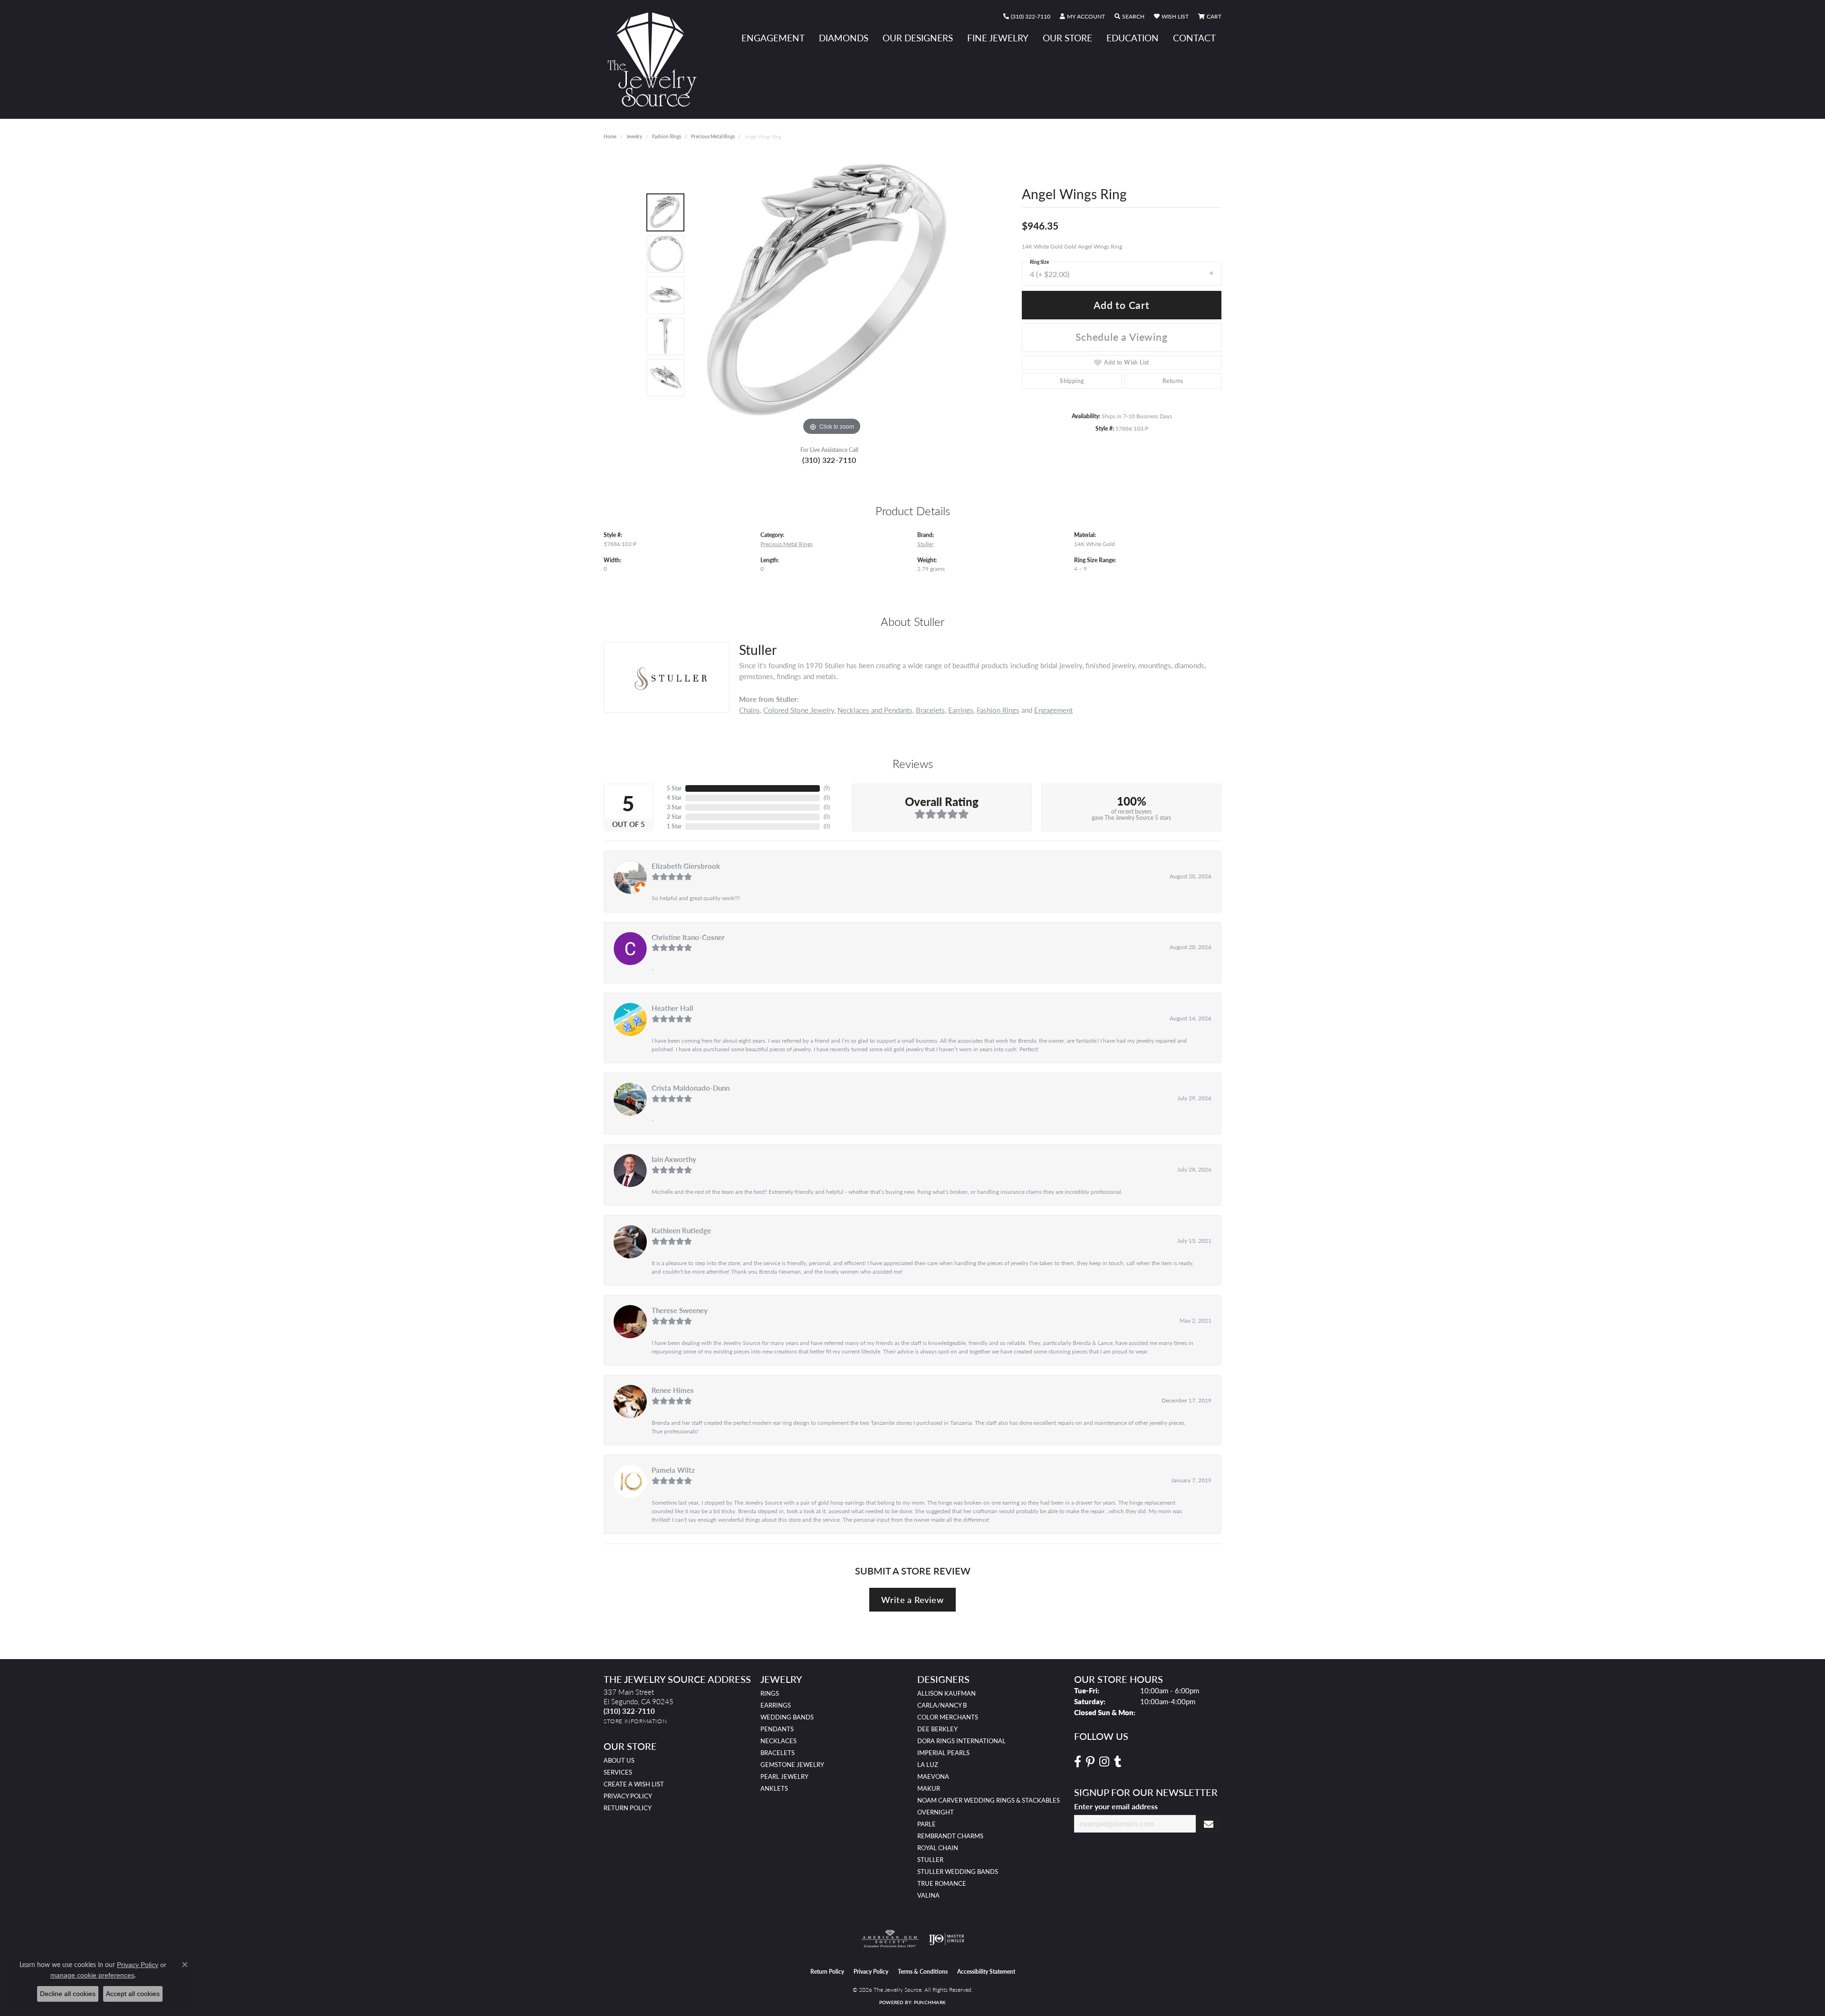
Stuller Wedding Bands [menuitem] (958, 1872)
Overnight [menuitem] (936, 1812)
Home (610, 136)
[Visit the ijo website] (946, 1939)
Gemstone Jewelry (792, 1765)
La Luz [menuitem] (928, 1765)
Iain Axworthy (674, 1159)
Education (1133, 38)
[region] (832, 295)
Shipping (1072, 381)
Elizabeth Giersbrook (686, 866)
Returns (1173, 381)
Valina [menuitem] (928, 1895)
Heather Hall (672, 1008)
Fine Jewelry (998, 38)
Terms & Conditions (923, 1972)
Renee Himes (673, 1390)
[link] (1027, 17)
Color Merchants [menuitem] (948, 1717)
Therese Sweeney (680, 1310)
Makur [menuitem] (929, 1788)
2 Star (674, 817)
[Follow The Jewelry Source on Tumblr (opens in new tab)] (1118, 1762)
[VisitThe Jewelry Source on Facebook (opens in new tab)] (1078, 1762)
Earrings (961, 710)
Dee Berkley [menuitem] (937, 1729)
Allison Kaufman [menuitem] (946, 1693)
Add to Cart (1122, 305)
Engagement (773, 38)
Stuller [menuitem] (930, 1860)
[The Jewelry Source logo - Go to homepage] (656, 59)
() (827, 788)
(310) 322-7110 (829, 460)
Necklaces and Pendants (875, 710)
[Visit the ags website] (890, 1939)
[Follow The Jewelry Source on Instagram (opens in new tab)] (1104, 1762)
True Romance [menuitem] (942, 1883)
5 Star (674, 788)
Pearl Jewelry (784, 1776)
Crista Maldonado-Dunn (691, 1088)
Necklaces (778, 1741)
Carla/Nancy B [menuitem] (942, 1705)
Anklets (774, 1788)
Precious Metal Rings (713, 136)
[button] (1082, 17)
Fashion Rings (667, 136)
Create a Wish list (634, 1784)
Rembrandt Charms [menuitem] (950, 1836)
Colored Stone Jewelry (799, 710)
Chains (749, 710)
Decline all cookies (68, 1994)
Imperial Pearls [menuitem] (943, 1753)
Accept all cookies (133, 1994)
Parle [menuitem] (927, 1824)
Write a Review (912, 1599)
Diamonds (844, 38)
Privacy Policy (628, 1796)
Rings (770, 1693)
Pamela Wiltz (673, 1470)
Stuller (925, 544)
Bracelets (930, 710)
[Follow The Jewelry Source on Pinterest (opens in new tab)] (1090, 1762)
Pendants (777, 1729)
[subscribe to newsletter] (1209, 1824)
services (618, 1772)
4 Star (674, 798)
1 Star (674, 826)
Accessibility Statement (986, 1972)
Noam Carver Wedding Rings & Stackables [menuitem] (989, 1800)
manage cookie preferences (92, 1975)
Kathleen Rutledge (681, 1230)
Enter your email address (1116, 1806)
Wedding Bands (787, 1717)
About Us (619, 1760)
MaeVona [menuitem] (933, 1776)
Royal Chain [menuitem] (938, 1848)
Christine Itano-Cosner (688, 937)
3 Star (674, 807)
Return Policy (628, 1808)
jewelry (634, 136)
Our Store (1067, 38)
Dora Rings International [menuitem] (961, 1741)
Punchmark (930, 2002)
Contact (1194, 38)
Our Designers (918, 38)
